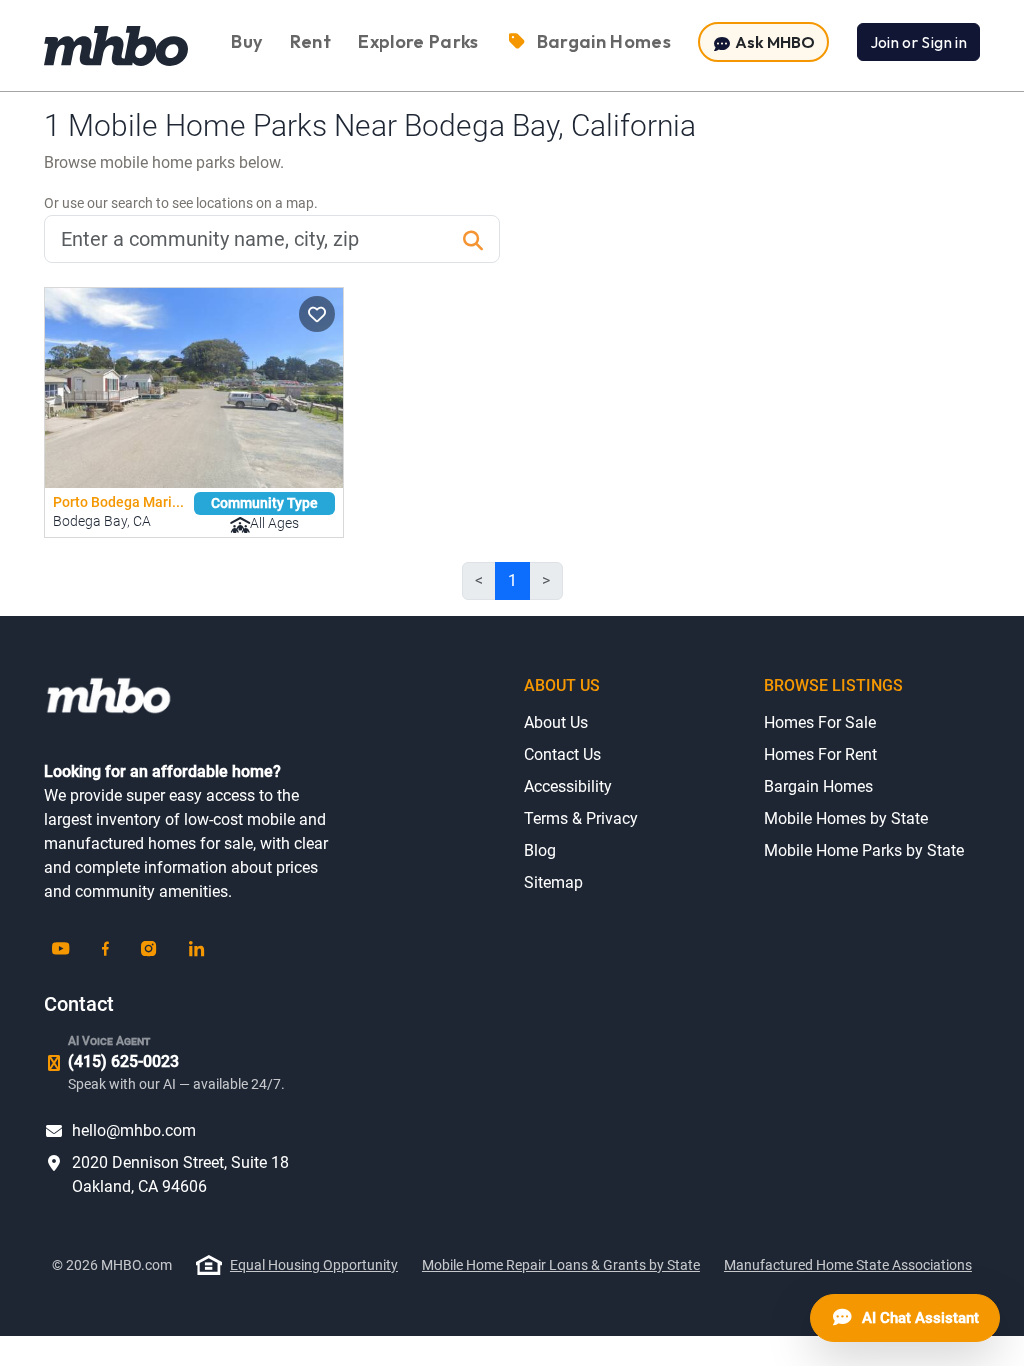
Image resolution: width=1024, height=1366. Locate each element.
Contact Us (562, 754)
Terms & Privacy (581, 818)
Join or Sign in (918, 42)
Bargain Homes (818, 786)
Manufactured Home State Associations (848, 1265)
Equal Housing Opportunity (314, 1265)
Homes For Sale (820, 722)
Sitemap (553, 882)
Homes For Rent (820, 754)
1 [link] (512, 580)
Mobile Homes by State (846, 818)
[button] (317, 314)
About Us (556, 722)
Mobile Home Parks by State (864, 850)
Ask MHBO (773, 42)
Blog (540, 850)
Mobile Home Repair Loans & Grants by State (561, 1265)
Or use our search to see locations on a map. (181, 203)
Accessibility (568, 786)
